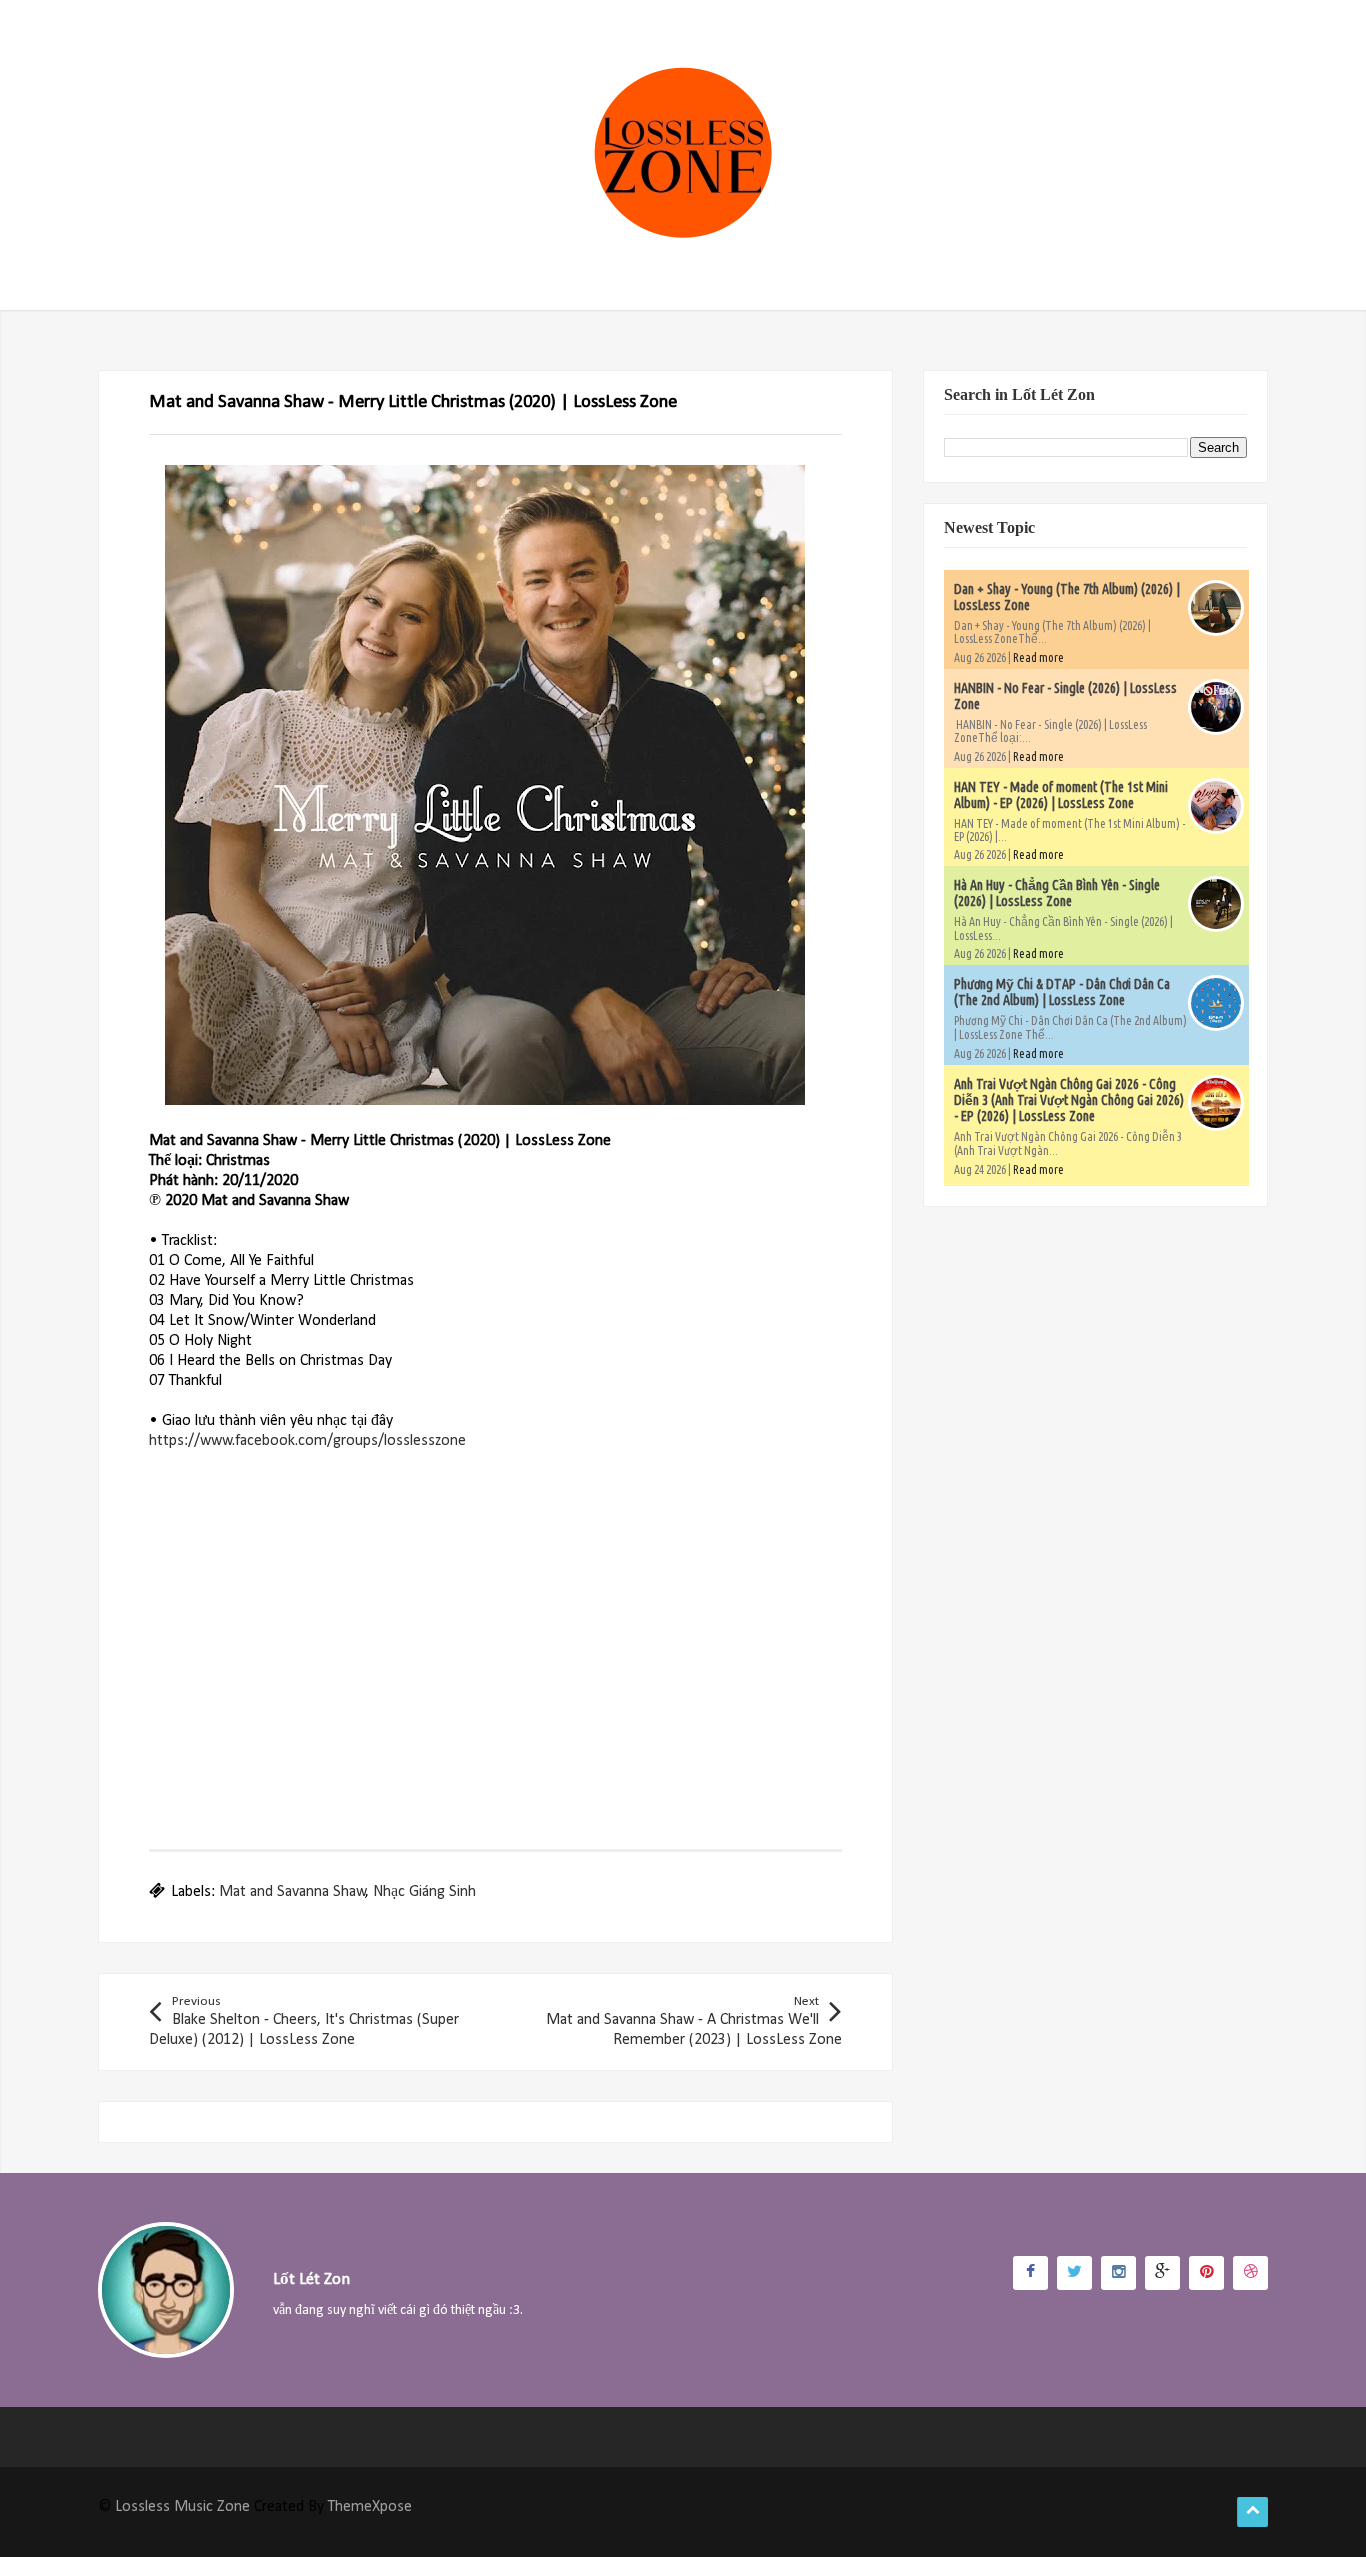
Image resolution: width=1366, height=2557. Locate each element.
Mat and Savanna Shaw (292, 1892)
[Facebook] (1030, 2273)
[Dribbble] (1250, 2273)
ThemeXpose (370, 2507)
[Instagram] (1118, 2273)
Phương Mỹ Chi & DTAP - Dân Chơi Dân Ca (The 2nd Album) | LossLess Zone (1062, 992)
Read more (1038, 657)
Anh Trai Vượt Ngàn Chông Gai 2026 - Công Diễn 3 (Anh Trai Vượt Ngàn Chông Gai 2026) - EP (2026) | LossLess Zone (1069, 1100)
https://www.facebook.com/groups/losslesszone (307, 1441)
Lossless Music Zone (182, 2507)
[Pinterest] (1206, 2273)
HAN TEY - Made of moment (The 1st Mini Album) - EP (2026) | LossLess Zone (1061, 795)
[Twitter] (1074, 2273)
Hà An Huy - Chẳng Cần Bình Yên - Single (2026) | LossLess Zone (1057, 893)
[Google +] (1162, 2273)
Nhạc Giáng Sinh (424, 1892)
